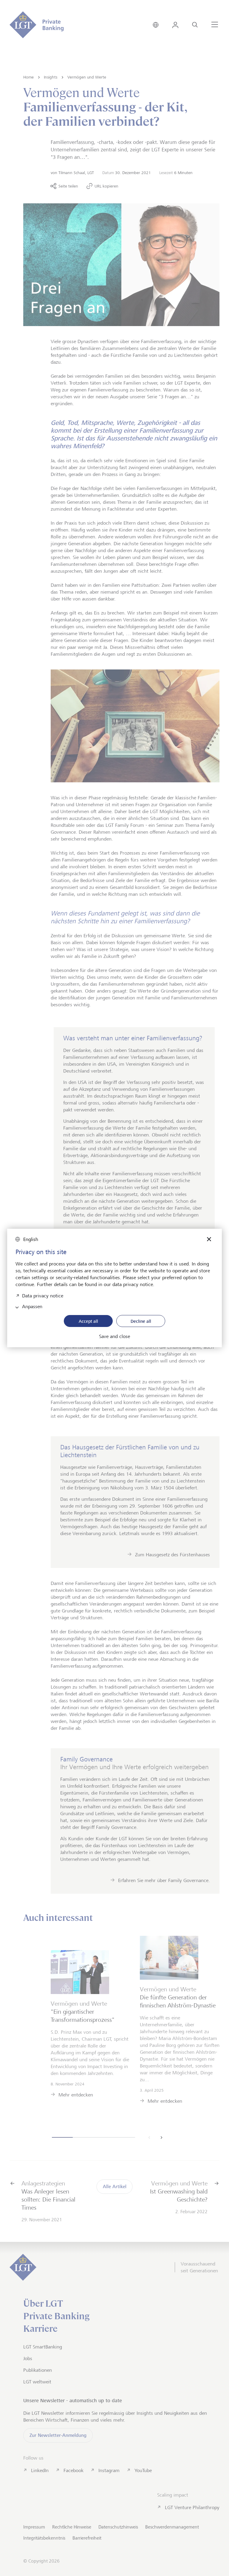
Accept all (88, 1321)
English (31, 1239)
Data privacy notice (43, 1295)
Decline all (141, 1321)
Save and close (114, 1337)
